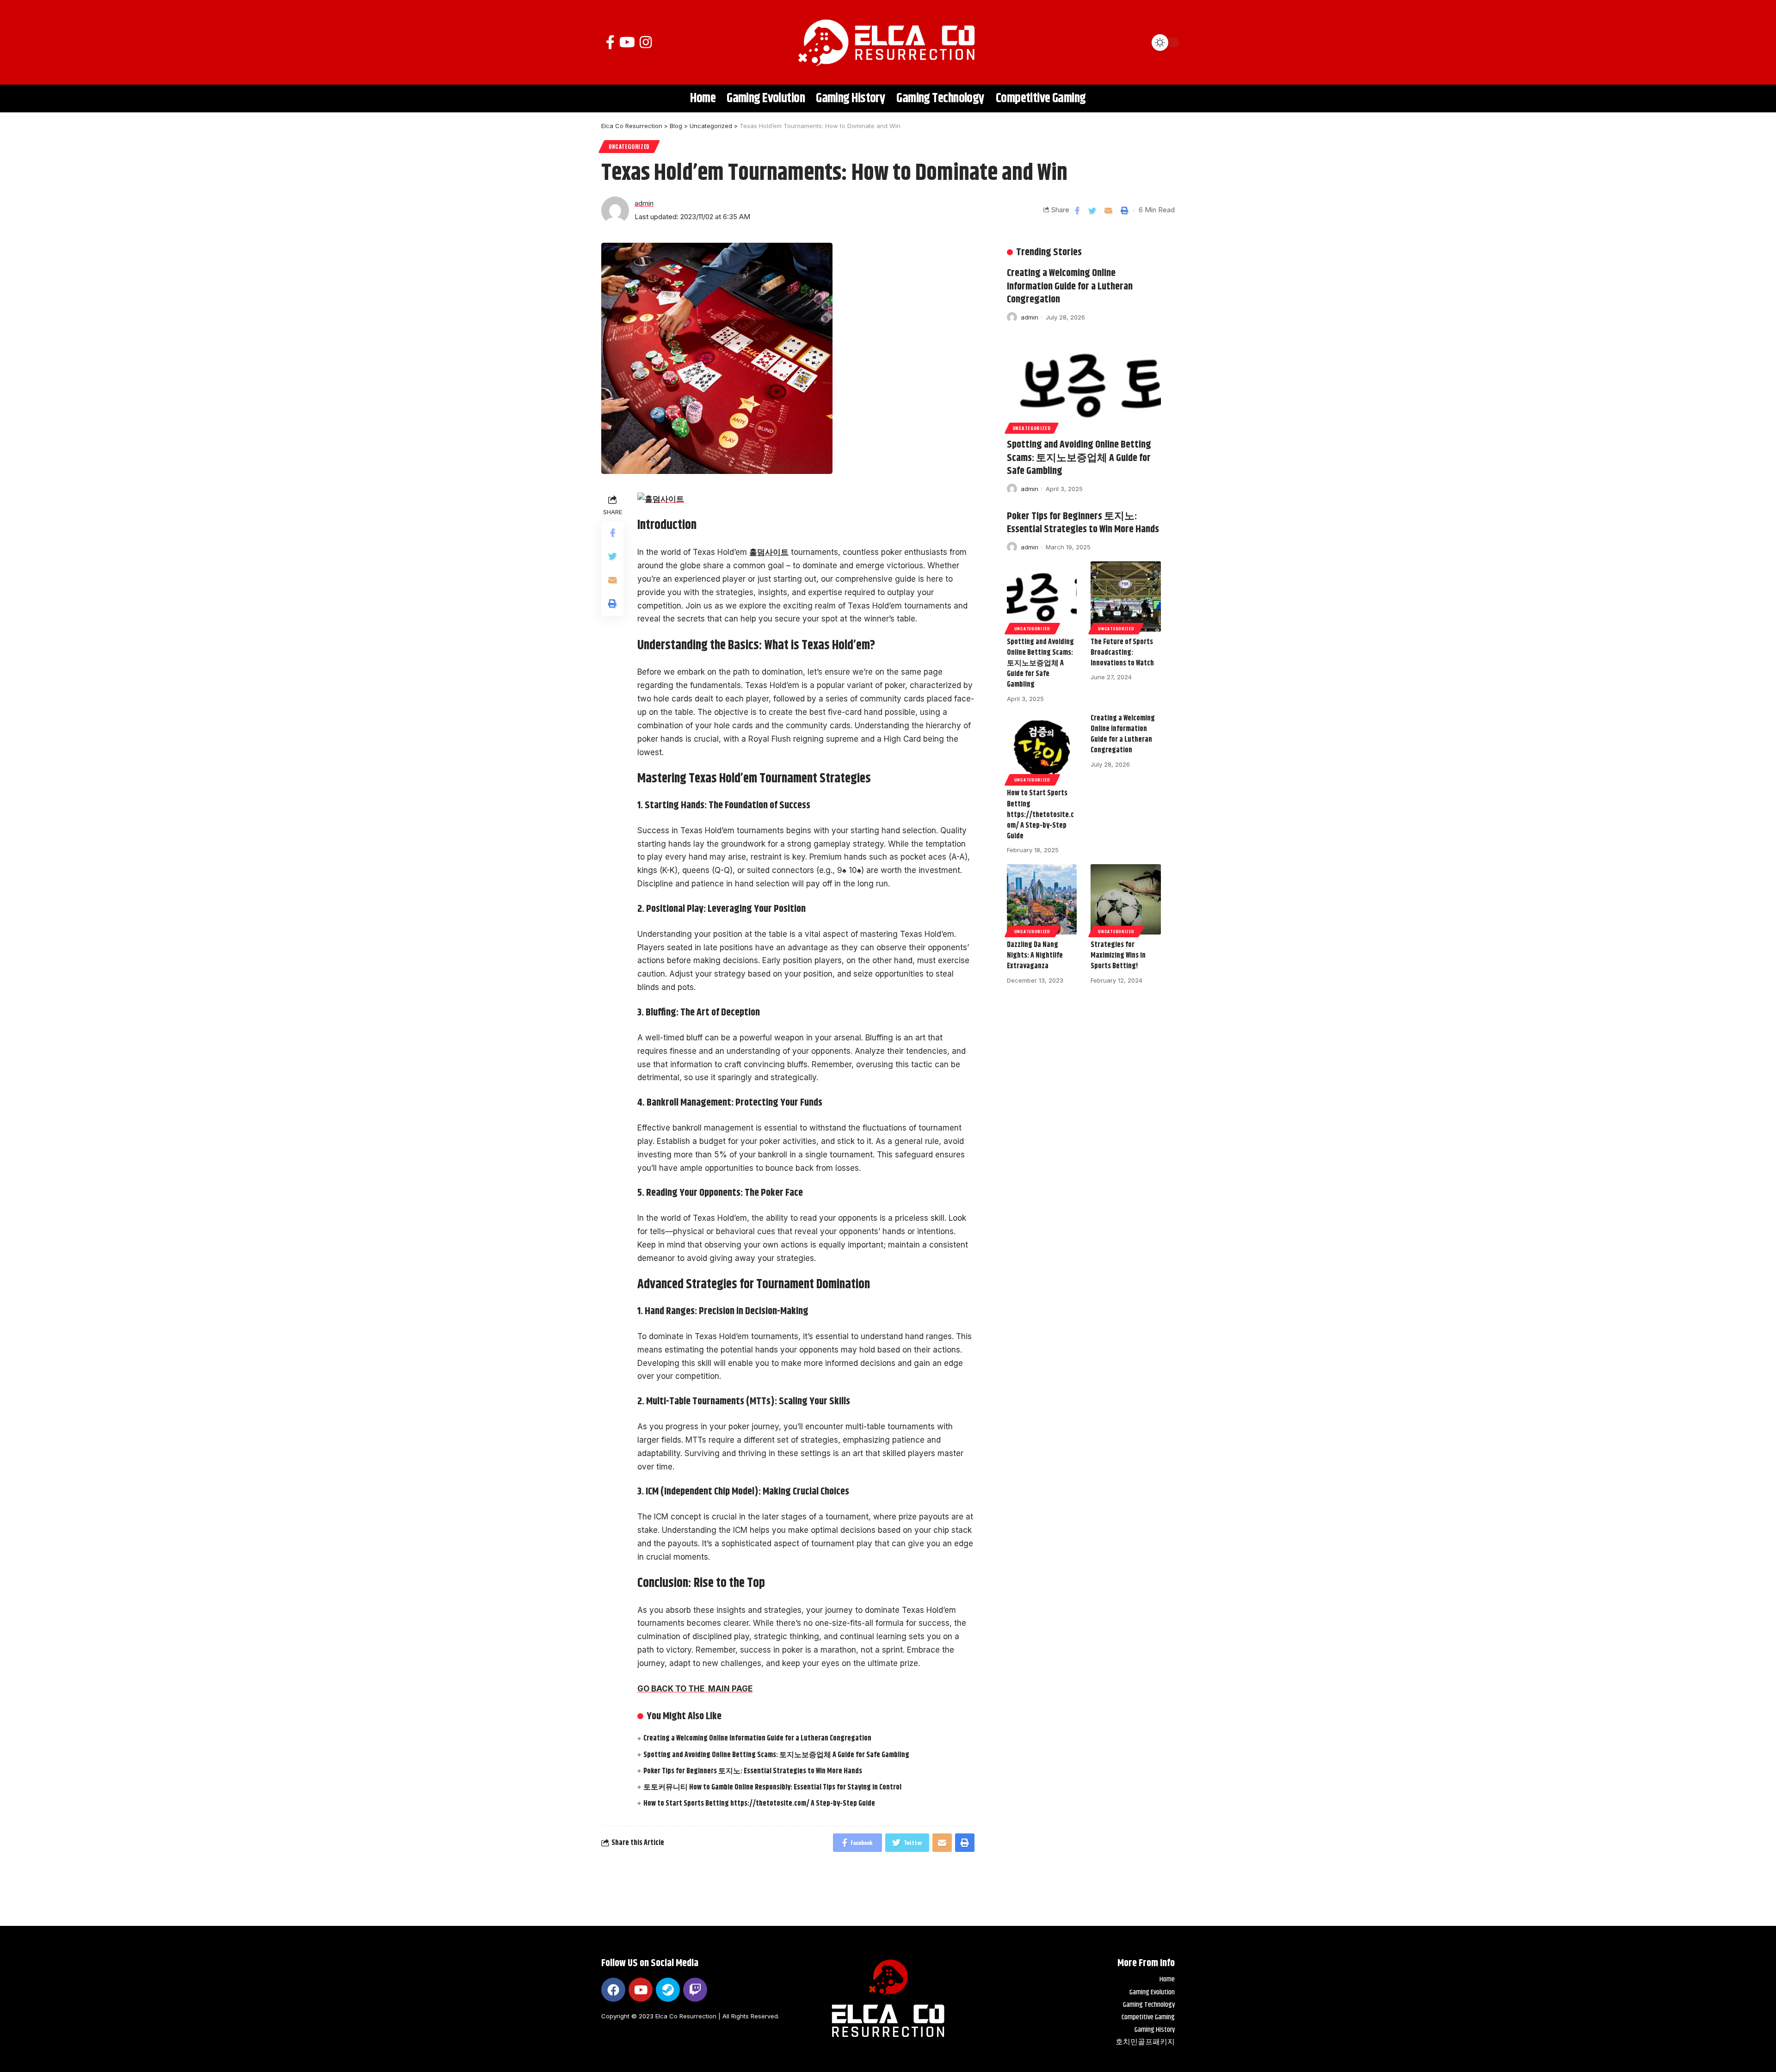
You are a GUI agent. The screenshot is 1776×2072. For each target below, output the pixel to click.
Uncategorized (629, 146)
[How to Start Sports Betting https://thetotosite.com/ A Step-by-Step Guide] (1042, 748)
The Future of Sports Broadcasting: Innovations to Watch (1122, 653)
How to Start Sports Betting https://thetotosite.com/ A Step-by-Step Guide (759, 1804)
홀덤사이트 (769, 552)
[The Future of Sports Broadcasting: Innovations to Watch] (1126, 596)
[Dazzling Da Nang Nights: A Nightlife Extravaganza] (1042, 899)
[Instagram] (646, 42)
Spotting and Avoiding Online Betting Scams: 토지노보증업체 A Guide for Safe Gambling (776, 1755)
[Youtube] (641, 1990)
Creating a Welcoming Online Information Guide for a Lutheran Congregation (757, 1738)
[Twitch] (695, 1990)
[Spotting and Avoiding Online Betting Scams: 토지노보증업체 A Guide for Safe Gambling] (1084, 385)
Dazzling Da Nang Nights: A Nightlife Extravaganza (1035, 956)
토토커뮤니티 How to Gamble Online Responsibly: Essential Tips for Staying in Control (772, 1787)
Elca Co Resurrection (686, 2016)
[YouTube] (627, 42)
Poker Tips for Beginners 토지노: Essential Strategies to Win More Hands (753, 1771)
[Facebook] (610, 42)
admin (644, 203)
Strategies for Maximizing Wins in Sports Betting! (1118, 956)
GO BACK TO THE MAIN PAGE (695, 1689)
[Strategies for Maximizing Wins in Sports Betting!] (1126, 899)
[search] (1135, 43)
